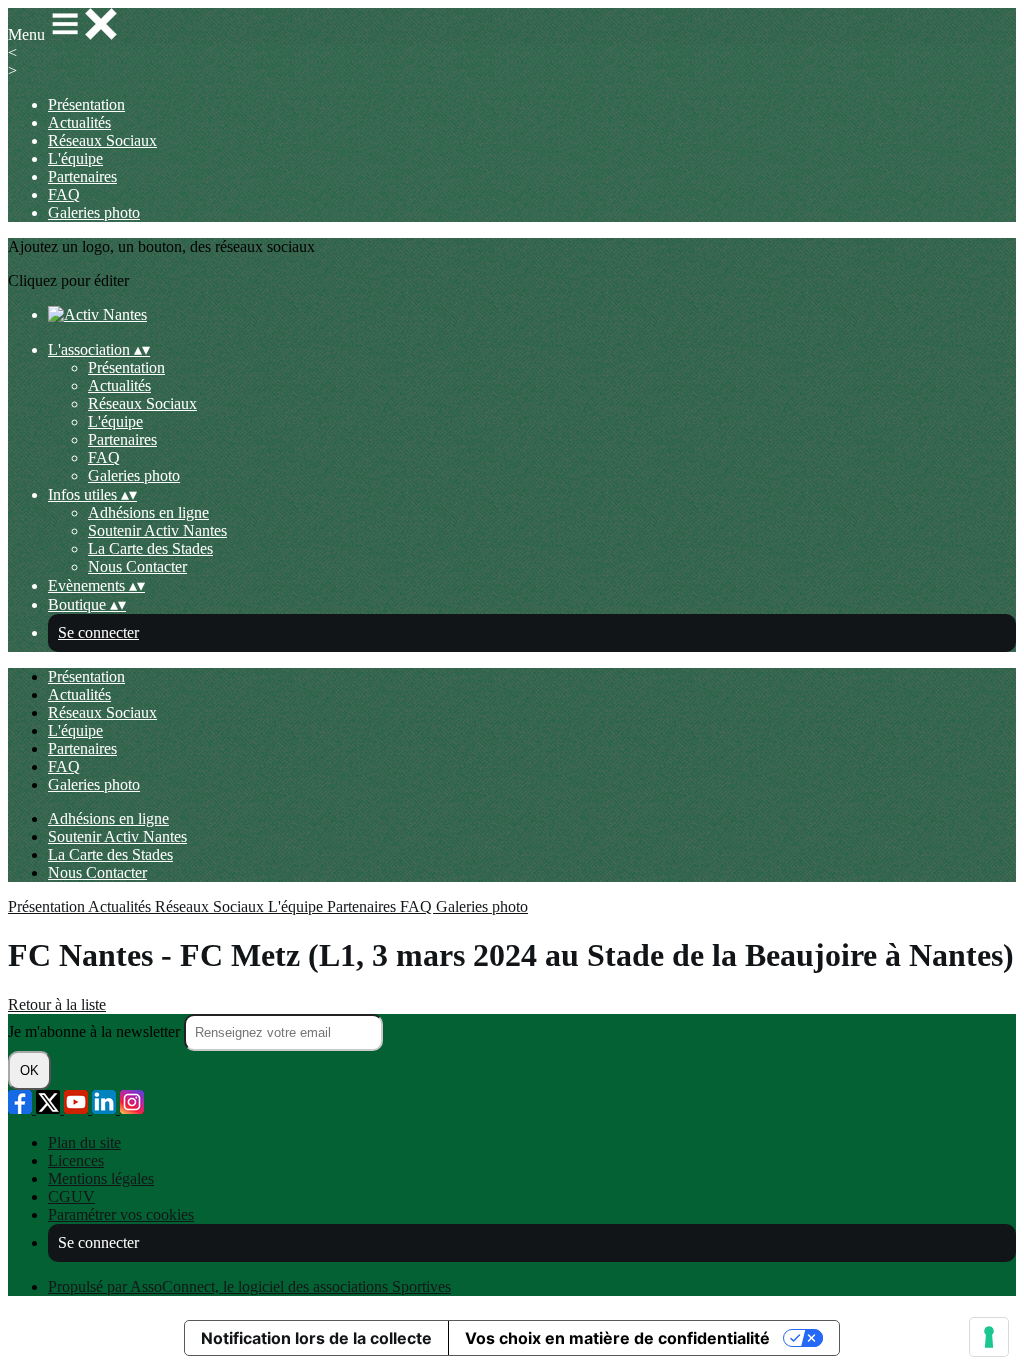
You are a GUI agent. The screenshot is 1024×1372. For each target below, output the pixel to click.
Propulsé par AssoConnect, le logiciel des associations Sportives (249, 1286)
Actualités (79, 122)
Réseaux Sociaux (102, 140)
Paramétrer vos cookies (121, 1214)
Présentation (86, 104)
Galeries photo (94, 212)
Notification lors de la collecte (316, 1338)
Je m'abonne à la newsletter (96, 1031)
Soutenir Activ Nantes (157, 530)
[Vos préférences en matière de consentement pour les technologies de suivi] (989, 1337)
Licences (76, 1160)
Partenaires (82, 176)
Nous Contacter (137, 566)
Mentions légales (101, 1178)
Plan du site (84, 1142)
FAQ (64, 194)
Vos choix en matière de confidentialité (617, 1338)
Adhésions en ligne (148, 512)
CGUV (71, 1196)
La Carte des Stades (150, 548)
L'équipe (75, 158)
